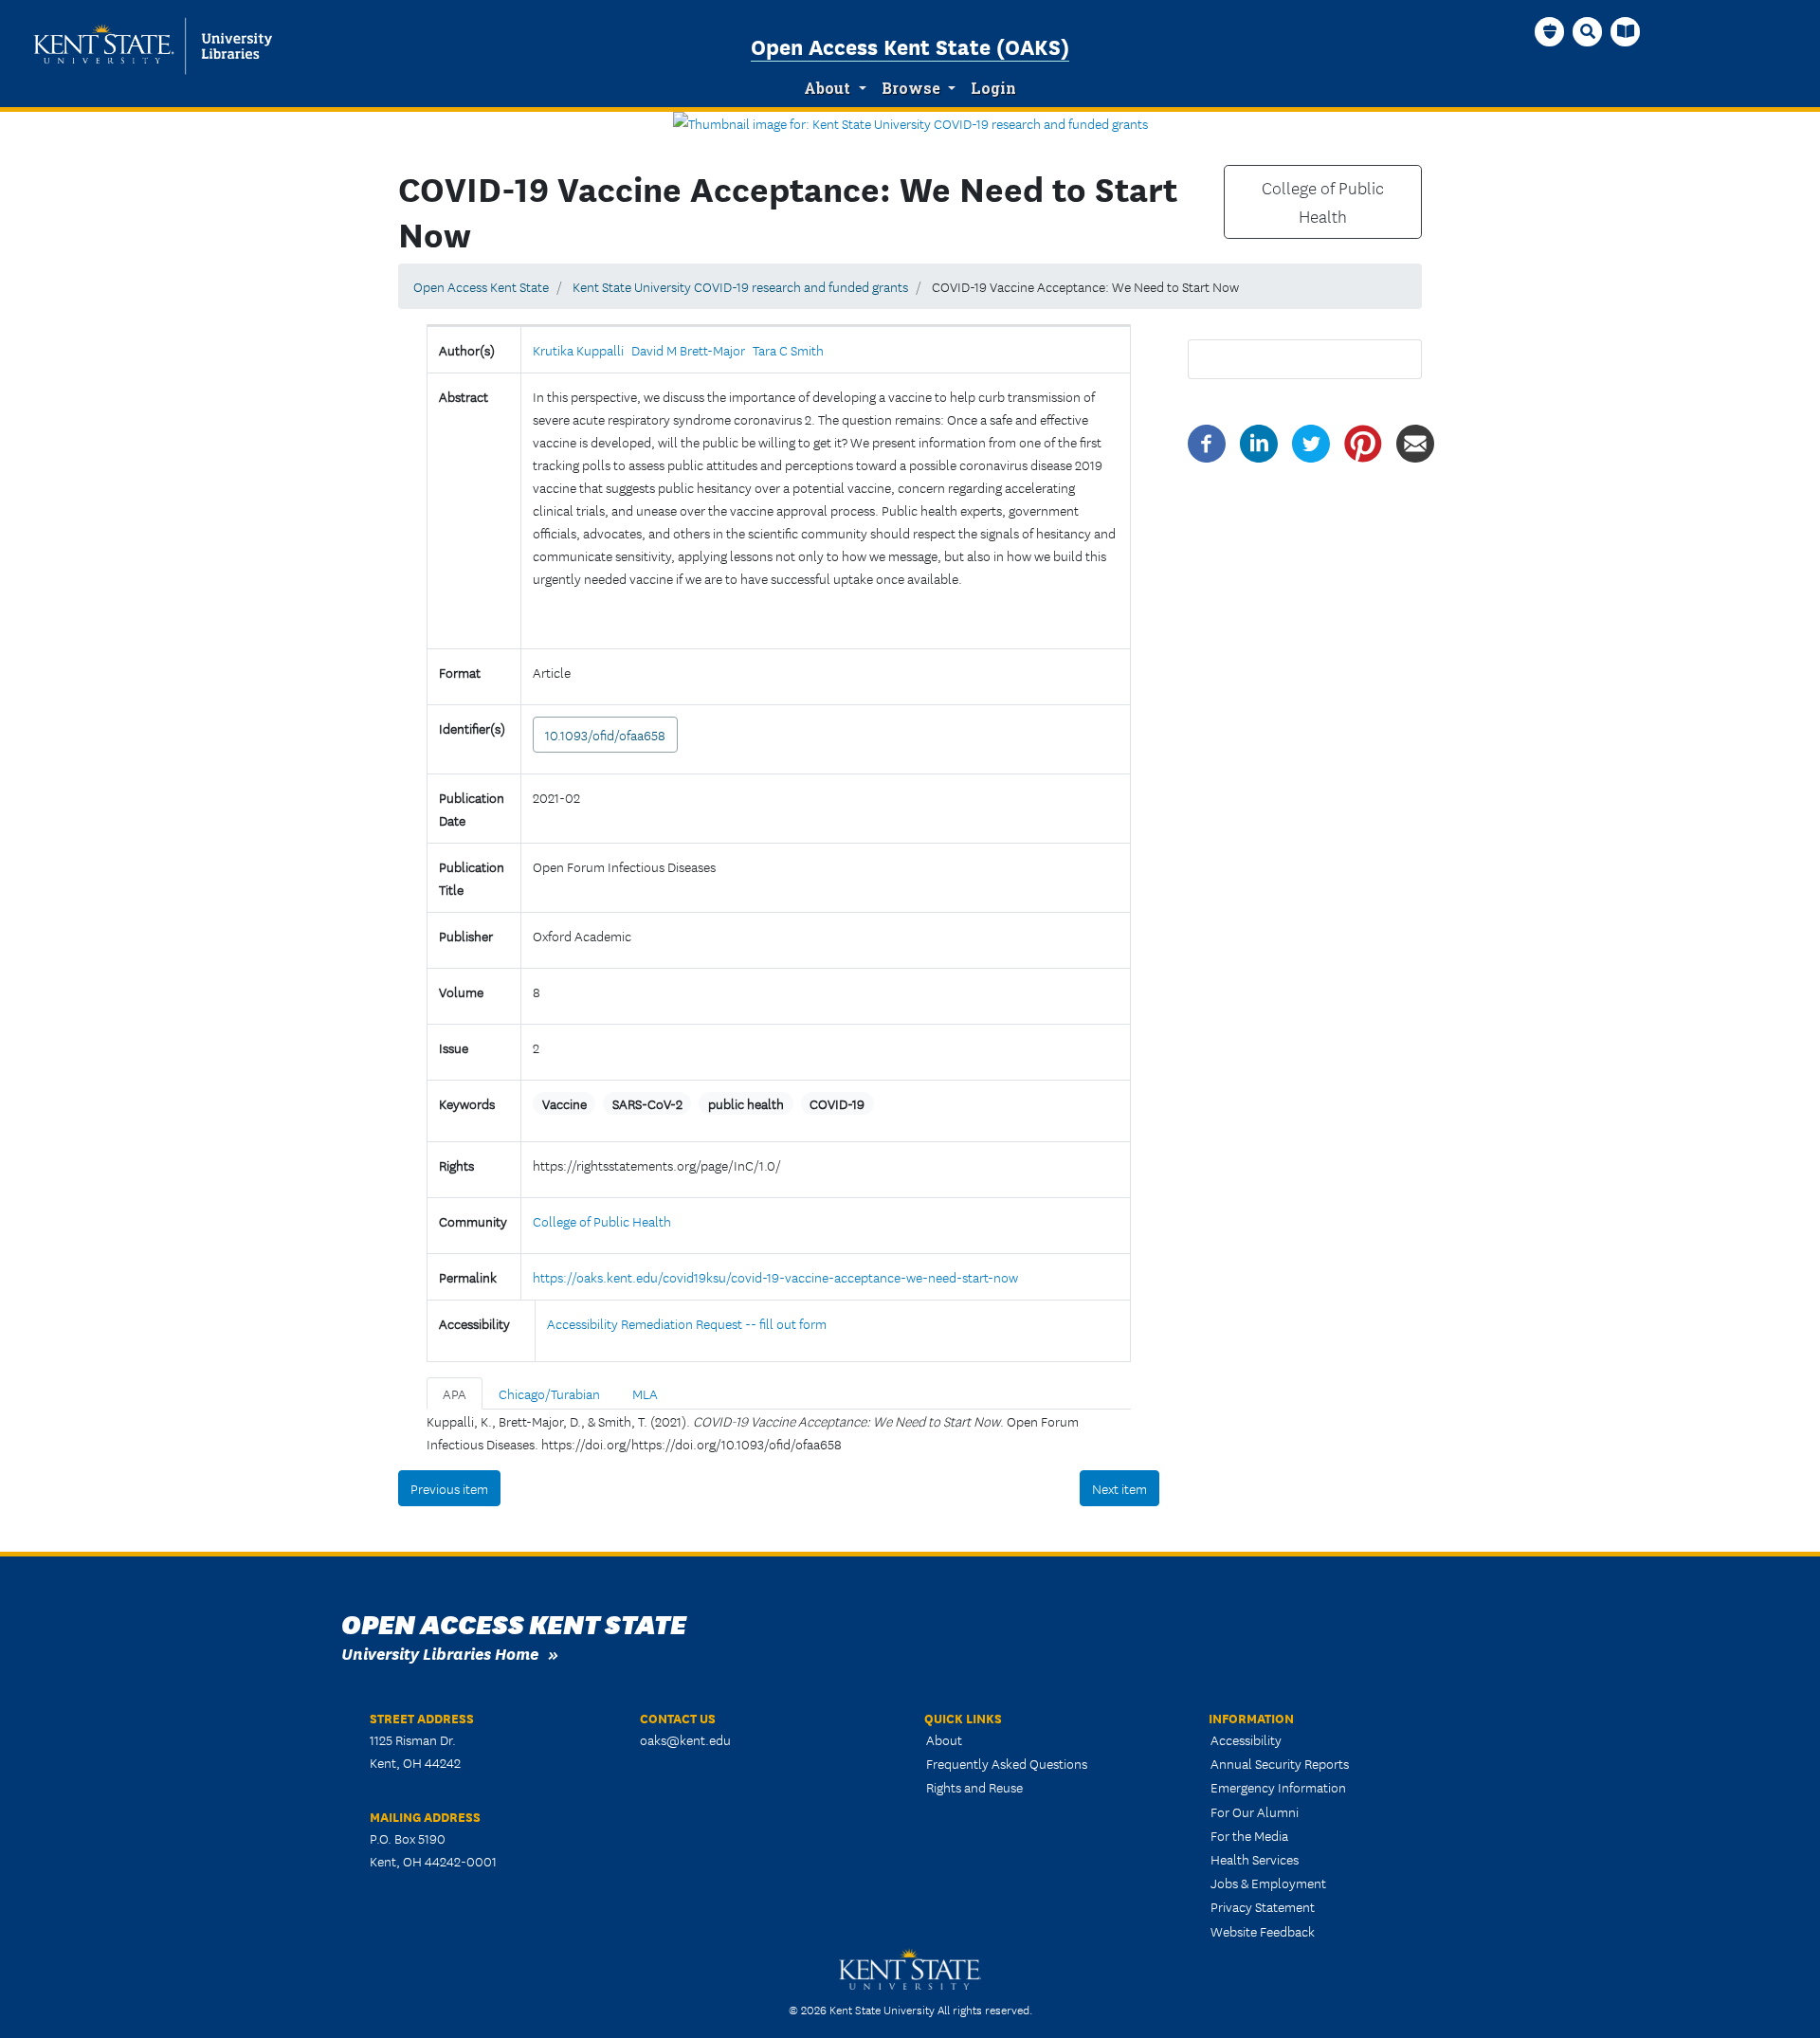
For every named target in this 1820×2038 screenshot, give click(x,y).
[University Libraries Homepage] (1626, 31)
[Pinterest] (1363, 442)
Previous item (449, 1488)
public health (746, 1103)
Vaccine (564, 1103)
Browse (911, 88)
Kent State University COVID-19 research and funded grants (740, 286)
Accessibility (1246, 1739)
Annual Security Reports (1280, 1763)
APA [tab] (455, 1393)
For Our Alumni (1255, 1811)
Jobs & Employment (1268, 1883)
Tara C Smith (788, 350)
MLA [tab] (645, 1393)
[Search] (1588, 31)
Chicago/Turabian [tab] (549, 1393)
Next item (1119, 1488)
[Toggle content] (540, 617)
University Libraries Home (440, 1653)
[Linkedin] (1259, 442)
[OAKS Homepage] (1550, 31)
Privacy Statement (1263, 1906)
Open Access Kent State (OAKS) (910, 45)
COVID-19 (837, 1103)
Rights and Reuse (974, 1787)
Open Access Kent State (481, 286)
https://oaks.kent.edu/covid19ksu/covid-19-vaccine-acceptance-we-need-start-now (775, 1277)
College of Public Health (1323, 202)
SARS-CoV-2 (647, 1103)
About (827, 88)
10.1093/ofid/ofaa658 (605, 735)
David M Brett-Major (688, 350)
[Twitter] (1311, 442)
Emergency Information (1278, 1787)
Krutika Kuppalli (578, 350)
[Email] (1415, 442)
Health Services (1255, 1859)
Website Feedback (1263, 1931)
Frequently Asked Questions (1007, 1763)
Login (993, 88)
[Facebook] (1207, 442)
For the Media (1249, 1835)
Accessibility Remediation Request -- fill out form (687, 1323)
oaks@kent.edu (685, 1739)
